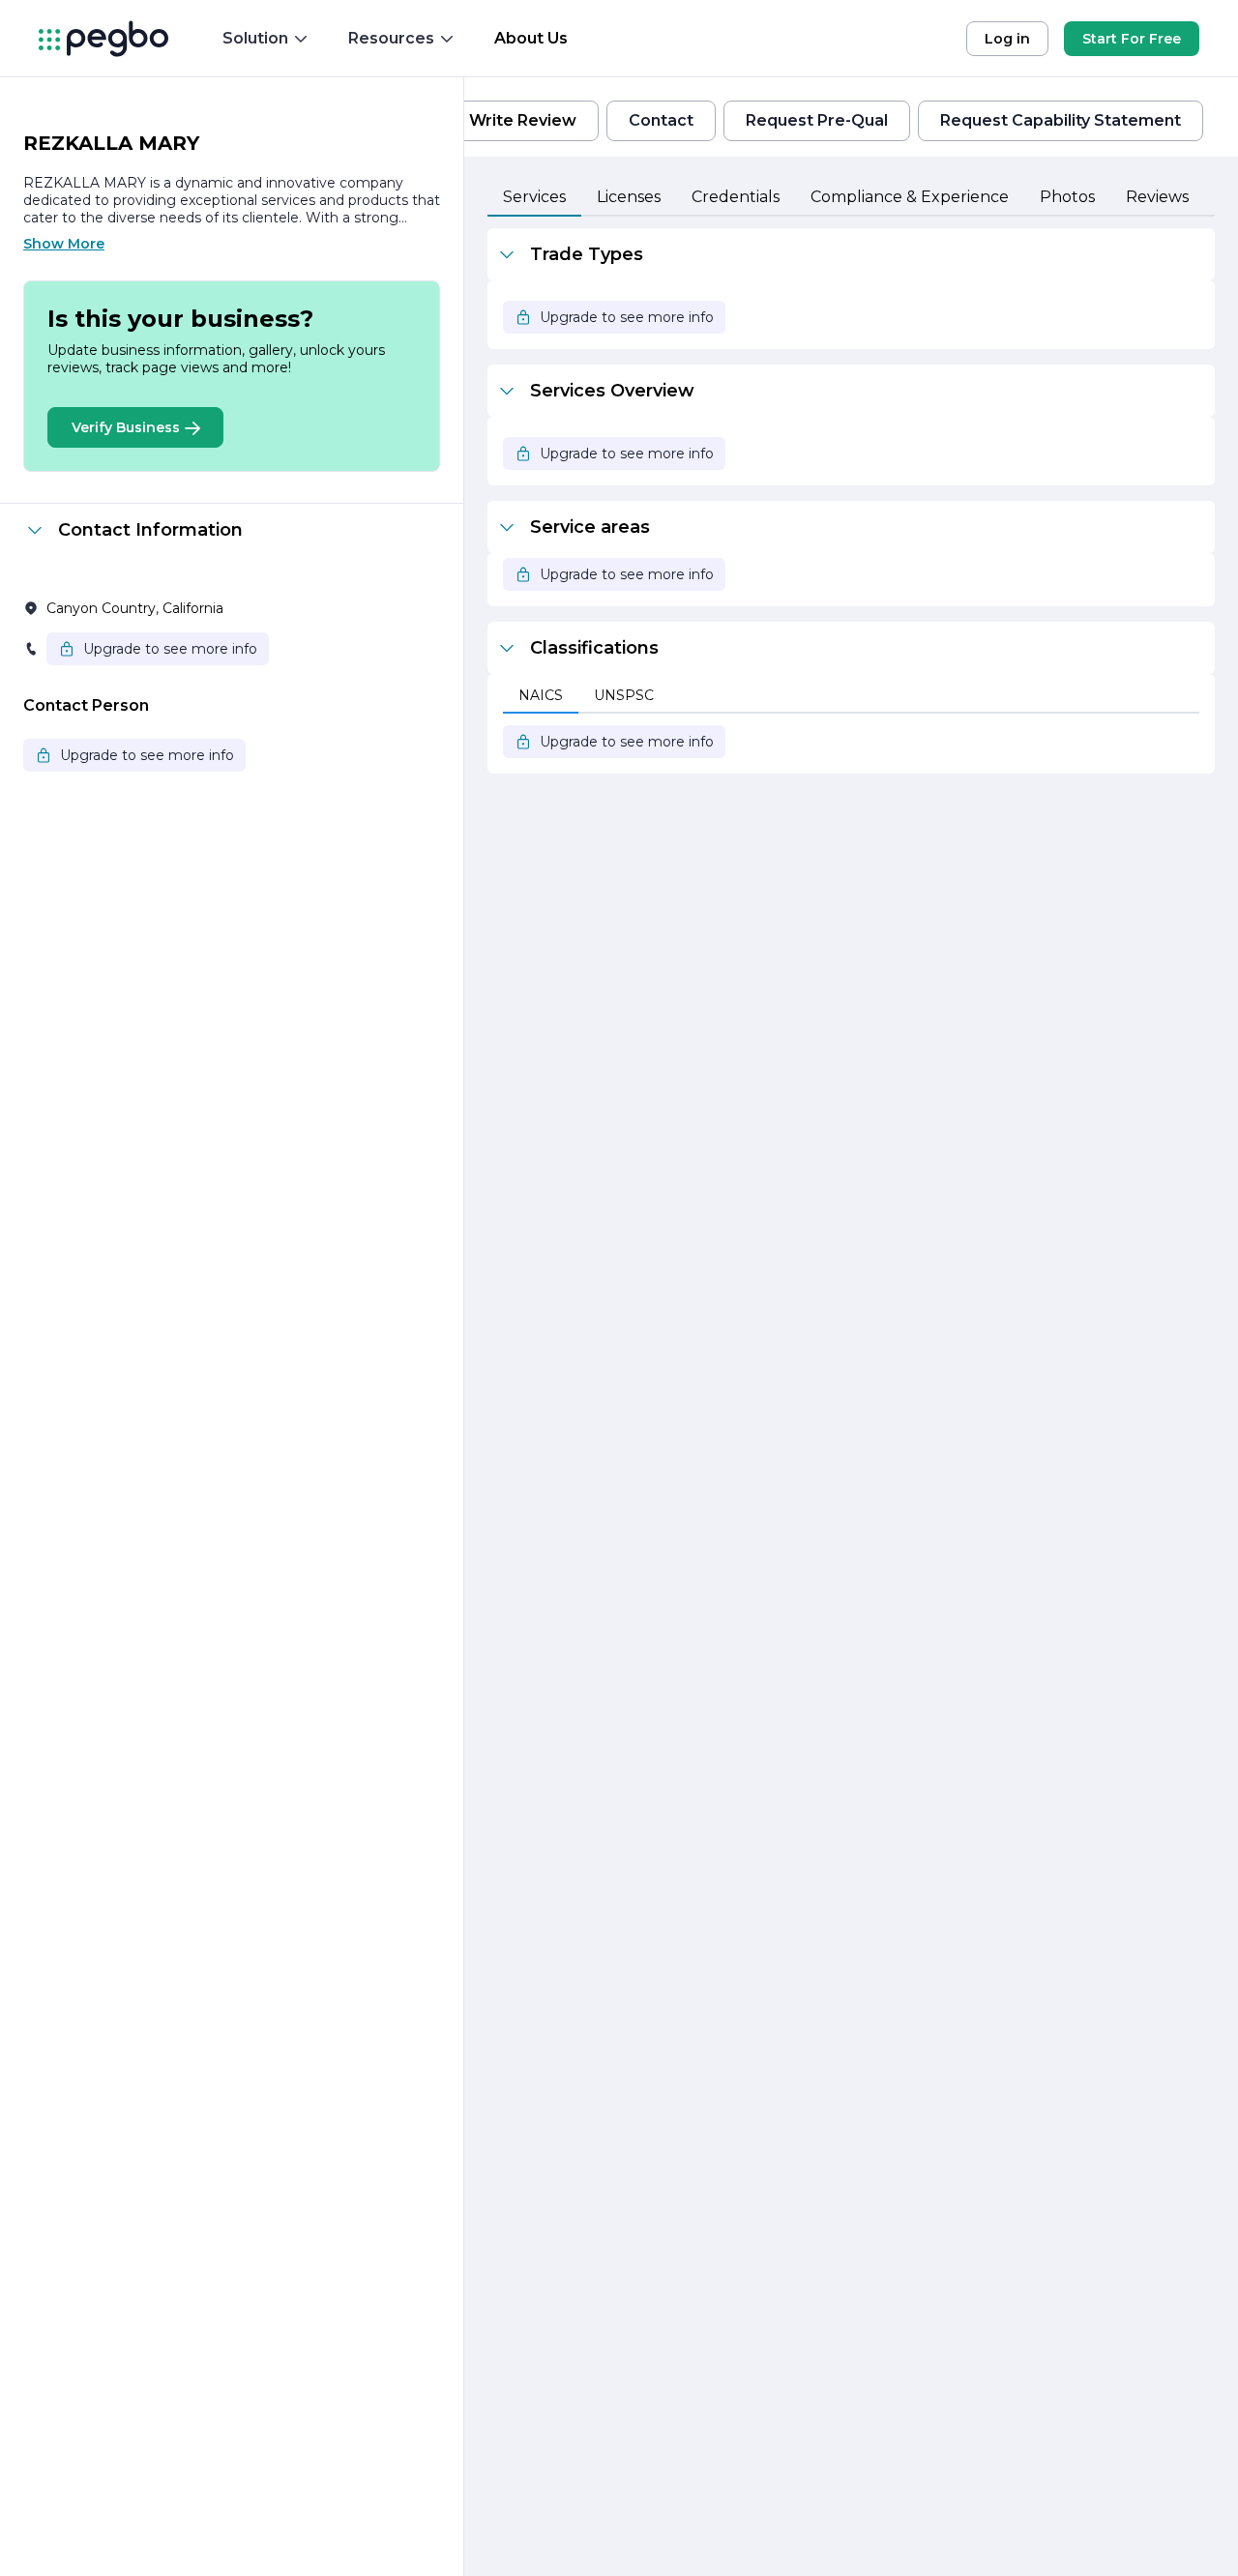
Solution (255, 38)
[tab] (534, 198)
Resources (391, 38)
